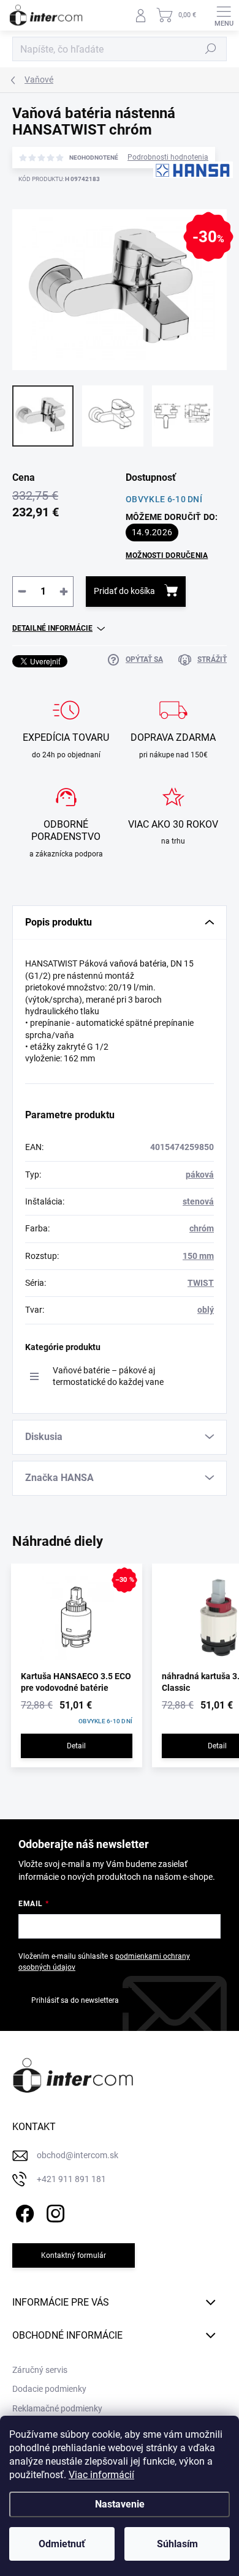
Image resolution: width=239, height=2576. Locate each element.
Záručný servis (40, 2370)
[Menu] (224, 15)
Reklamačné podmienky (57, 2408)
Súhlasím (177, 2544)
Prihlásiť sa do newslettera (75, 2000)
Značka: (177, 208)
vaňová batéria (138, 963)
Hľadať (211, 49)
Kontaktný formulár (74, 2255)
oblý (206, 1310)
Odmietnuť (62, 2544)
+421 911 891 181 (71, 2179)
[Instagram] (54, 2212)
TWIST (201, 1283)
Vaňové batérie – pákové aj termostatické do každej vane (108, 1376)
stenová (198, 1201)
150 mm (198, 1256)
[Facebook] (23, 2212)
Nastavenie (120, 2504)
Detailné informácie (52, 628)
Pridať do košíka (124, 591)
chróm (202, 1228)
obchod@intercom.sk (78, 2155)
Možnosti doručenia (167, 555)
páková (200, 1175)
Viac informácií (101, 2475)
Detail (76, 1746)
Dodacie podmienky (49, 2389)
